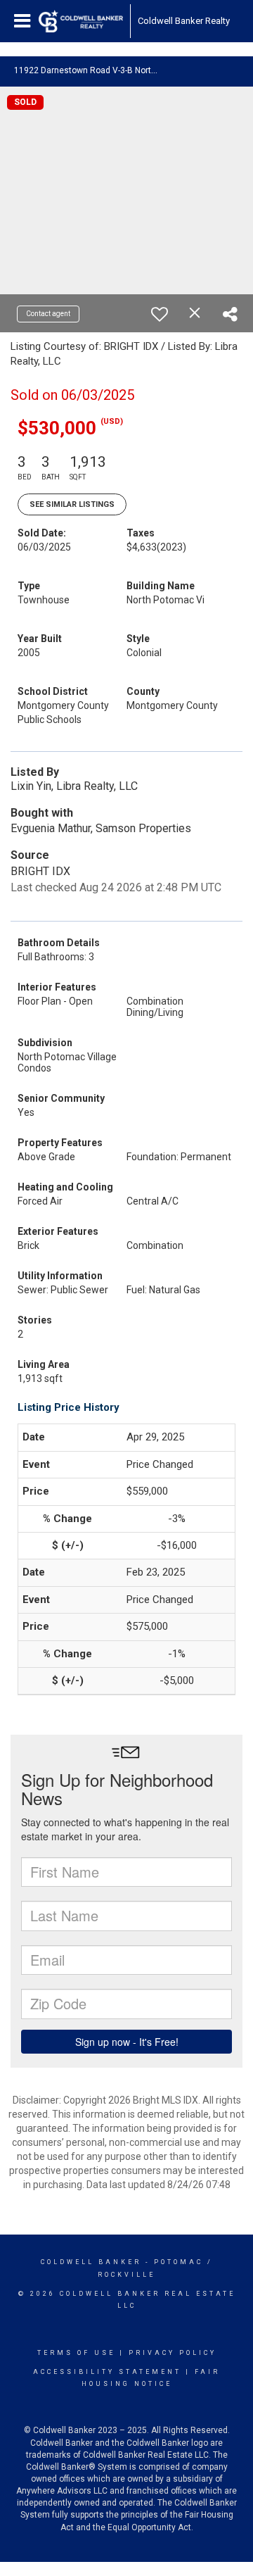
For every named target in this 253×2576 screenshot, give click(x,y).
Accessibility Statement (107, 2372)
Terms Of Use (76, 2353)
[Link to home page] (81, 21)
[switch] (160, 314)
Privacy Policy (173, 2353)
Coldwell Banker (91, 2262)
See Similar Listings (72, 504)
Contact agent (48, 314)
